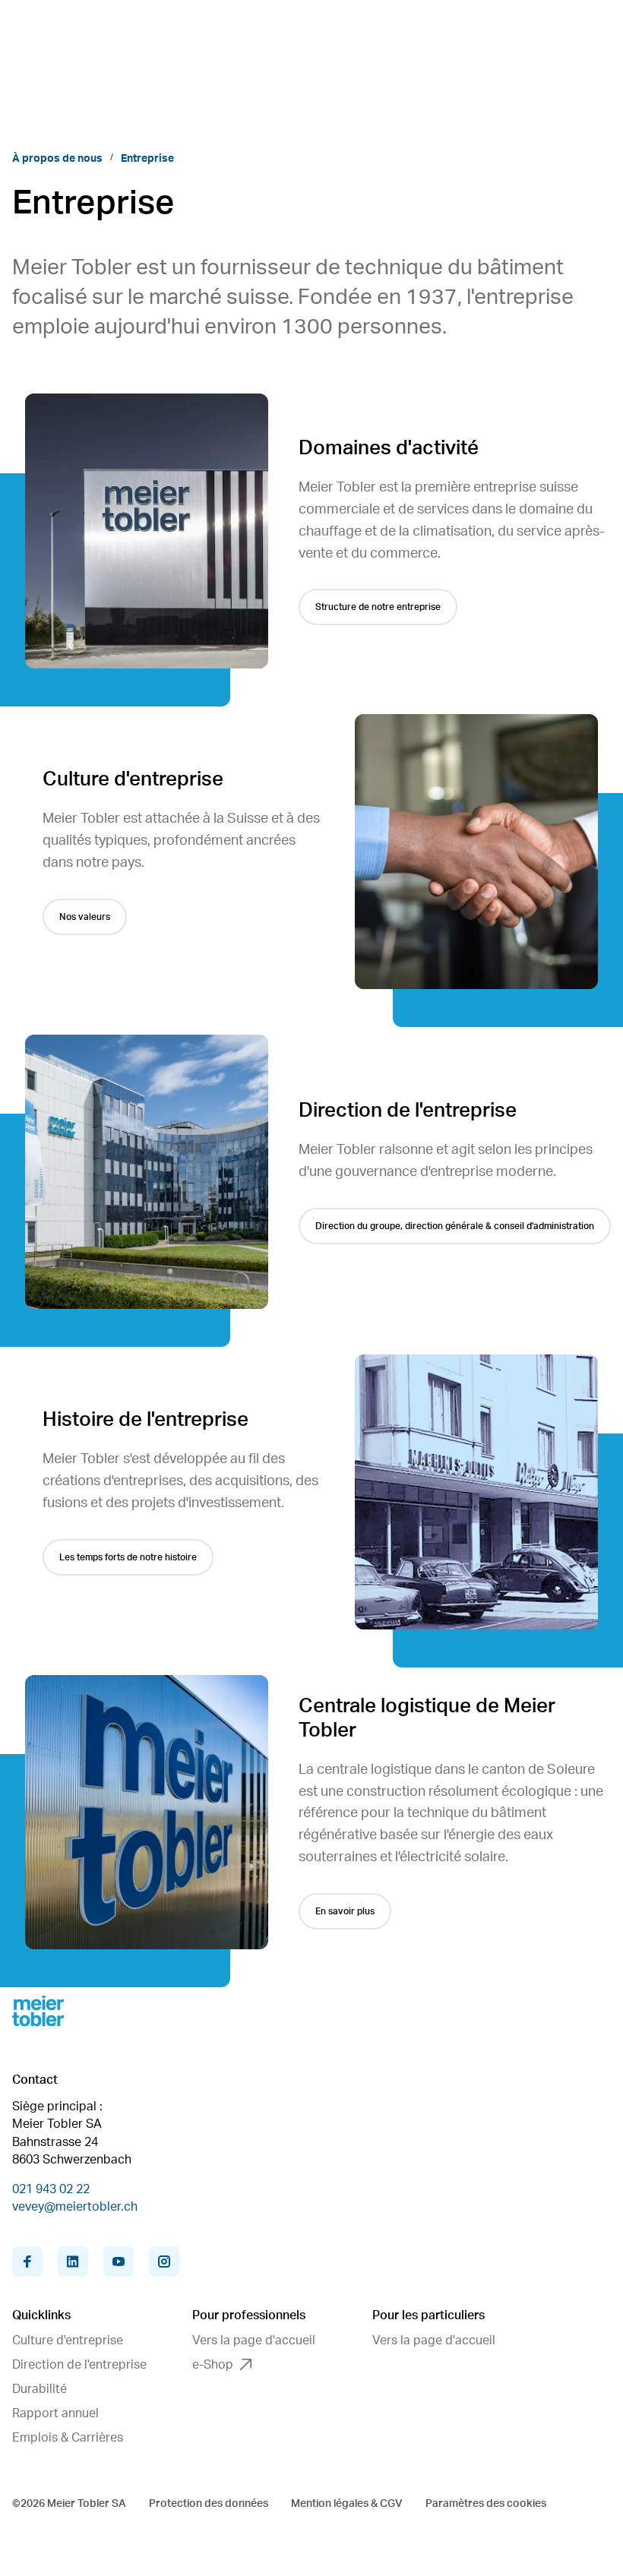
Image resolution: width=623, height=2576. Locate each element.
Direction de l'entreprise (79, 2365)
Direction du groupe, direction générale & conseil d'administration (455, 1226)
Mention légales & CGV (347, 2504)
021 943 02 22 (51, 2189)
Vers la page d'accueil (254, 2341)
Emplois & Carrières (68, 2438)
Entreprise (147, 159)
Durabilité (40, 2389)
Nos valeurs (85, 917)
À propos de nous (57, 159)
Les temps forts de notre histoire (128, 1557)
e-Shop (213, 2365)
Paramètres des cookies (486, 2504)
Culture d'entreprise (68, 2341)
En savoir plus (345, 1911)
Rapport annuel (55, 2413)
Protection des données (209, 2504)
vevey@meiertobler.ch (75, 2207)
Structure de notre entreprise (378, 607)
